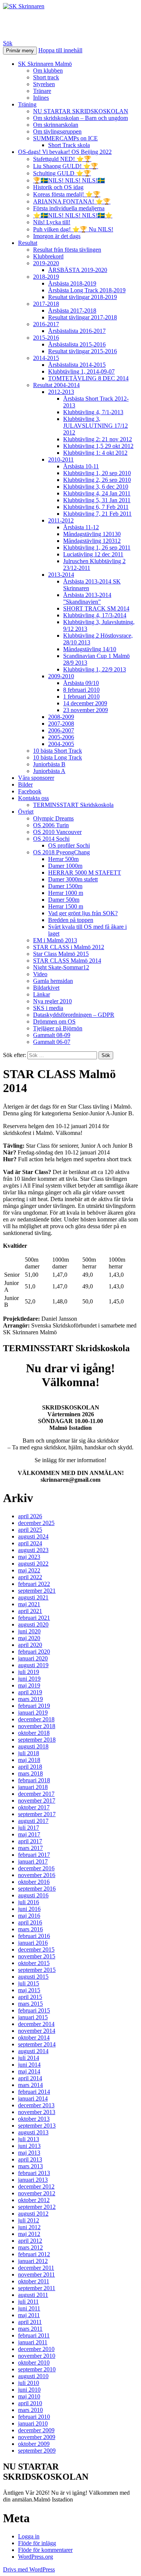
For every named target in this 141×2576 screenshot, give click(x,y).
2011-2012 (61, 520)
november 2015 (37, 1956)
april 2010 (30, 2403)
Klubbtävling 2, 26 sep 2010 (97, 480)
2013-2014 (61, 575)
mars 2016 (30, 1929)
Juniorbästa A (49, 771)
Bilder (25, 784)
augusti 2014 (33, 2051)
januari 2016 (33, 1943)
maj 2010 (29, 2396)
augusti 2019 (33, 1665)
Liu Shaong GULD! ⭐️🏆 (66, 166)
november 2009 (37, 2437)
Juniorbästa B (49, 764)
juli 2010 (29, 2383)
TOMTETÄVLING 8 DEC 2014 (88, 378)
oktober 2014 (34, 2038)
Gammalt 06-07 (52, 1042)
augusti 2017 (33, 1821)
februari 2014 (34, 2092)
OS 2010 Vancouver (57, 832)
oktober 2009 (34, 2444)
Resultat (28, 243)
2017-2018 (46, 304)
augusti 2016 (33, 1895)
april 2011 (30, 2322)
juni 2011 (29, 2308)
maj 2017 (29, 1834)
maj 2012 (29, 2234)
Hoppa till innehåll (60, 50)
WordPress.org (36, 2557)
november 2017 (37, 1801)
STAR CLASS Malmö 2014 (67, 961)
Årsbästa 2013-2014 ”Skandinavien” (87, 598)
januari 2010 (33, 2423)
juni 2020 (29, 1631)
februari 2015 (34, 2010)
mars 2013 (30, 2166)
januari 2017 (33, 1861)
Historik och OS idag (58, 187)
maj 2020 (29, 1638)
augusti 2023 (33, 1550)
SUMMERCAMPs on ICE (65, 138)
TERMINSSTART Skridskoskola (73, 805)
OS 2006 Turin (51, 825)
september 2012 (37, 2207)
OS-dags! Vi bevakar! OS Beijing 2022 (65, 152)
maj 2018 (29, 1760)
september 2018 (37, 1740)
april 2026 (30, 1516)
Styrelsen (44, 84)
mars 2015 (30, 2004)
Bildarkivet (46, 988)
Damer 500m (64, 900)
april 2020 (30, 1645)
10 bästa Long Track (58, 757)
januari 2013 (33, 2180)
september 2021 (37, 1591)
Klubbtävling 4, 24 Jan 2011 (97, 493)
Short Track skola (69, 145)
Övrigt (26, 812)
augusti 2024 (33, 1536)
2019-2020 (46, 263)
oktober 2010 (34, 2363)
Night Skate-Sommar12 (61, 967)
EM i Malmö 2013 (55, 940)
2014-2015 (46, 358)
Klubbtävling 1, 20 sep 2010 (97, 473)
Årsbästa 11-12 (81, 527)
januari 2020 (33, 1658)
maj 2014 (29, 2071)
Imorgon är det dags (57, 236)
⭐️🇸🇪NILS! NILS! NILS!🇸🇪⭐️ (73, 215)
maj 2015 (29, 1990)
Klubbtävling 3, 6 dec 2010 (96, 487)
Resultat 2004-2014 (56, 385)
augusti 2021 (33, 1597)
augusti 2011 (33, 2295)
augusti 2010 (33, 2376)
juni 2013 (29, 2146)
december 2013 (36, 2105)
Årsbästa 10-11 (81, 466)
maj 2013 (29, 2153)
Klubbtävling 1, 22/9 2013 (95, 669)
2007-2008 (61, 724)
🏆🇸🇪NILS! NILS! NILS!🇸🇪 (69, 180)
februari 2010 (34, 2417)
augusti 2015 (33, 1977)
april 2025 (30, 1530)
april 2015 (30, 1997)
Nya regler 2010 (52, 1001)
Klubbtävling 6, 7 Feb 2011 (96, 507)
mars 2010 (30, 2410)
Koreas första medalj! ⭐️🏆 (67, 194)
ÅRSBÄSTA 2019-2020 (78, 270)
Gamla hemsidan (53, 981)
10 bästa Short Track (58, 751)
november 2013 (37, 2112)
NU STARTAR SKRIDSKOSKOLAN (81, 111)
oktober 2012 (34, 2200)
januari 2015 (33, 2017)
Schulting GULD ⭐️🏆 (62, 173)
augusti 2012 (33, 2214)
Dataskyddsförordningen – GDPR (74, 1015)
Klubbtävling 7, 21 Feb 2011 (97, 514)
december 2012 (36, 2186)
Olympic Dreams (53, 818)
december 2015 (36, 1949)
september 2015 (37, 1970)
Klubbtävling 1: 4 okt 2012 (95, 453)
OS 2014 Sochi (51, 839)
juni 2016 (29, 1909)
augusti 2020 (33, 1624)
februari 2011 (34, 2335)
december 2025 (36, 1523)
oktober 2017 (34, 1807)
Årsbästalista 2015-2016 (77, 344)
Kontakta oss (33, 798)
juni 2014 (29, 2065)
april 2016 (30, 1922)
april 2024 (30, 1543)
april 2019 (30, 1692)
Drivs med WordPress (29, 2569)
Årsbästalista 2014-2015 (77, 365)
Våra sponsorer (36, 778)
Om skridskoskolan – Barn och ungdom (80, 118)
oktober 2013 (34, 2119)
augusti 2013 (33, 2132)
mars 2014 (30, 2085)
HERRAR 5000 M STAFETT (85, 873)
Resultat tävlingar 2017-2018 (83, 317)
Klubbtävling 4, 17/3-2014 (95, 615)
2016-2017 (46, 324)
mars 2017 (30, 1848)
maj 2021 (29, 1604)
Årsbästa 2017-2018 (72, 311)
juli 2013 (29, 2139)
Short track (46, 77)
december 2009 (36, 2430)
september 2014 (37, 2044)
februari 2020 (34, 1652)
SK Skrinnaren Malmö (45, 64)
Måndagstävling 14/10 (90, 649)
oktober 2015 (34, 1963)
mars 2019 (30, 1699)
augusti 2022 (33, 1564)
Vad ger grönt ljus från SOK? (83, 913)
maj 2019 (29, 1685)
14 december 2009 (85, 703)
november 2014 (37, 2031)
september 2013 (37, 2126)
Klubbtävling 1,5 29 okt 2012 (98, 446)
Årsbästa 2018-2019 (72, 283)
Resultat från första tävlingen (67, 250)
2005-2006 (61, 737)
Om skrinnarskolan (56, 125)
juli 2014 (29, 2058)
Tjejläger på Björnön (58, 1028)
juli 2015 (29, 1983)
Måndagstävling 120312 (92, 541)
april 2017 (30, 1841)
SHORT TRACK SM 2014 (96, 608)
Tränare (42, 91)
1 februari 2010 (81, 696)
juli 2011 (28, 2302)
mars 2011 (30, 2329)
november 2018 (37, 1726)
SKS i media (48, 1008)
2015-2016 (46, 338)
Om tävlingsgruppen (57, 131)
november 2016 (37, 1875)
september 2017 (37, 1814)
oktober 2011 (34, 2281)
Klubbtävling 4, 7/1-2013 (93, 412)
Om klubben (48, 71)
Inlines (41, 98)
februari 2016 (34, 1936)
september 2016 (37, 1889)
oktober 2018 (34, 1733)
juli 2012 (29, 2220)
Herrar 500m (63, 859)
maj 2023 (29, 1557)
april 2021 (30, 1611)
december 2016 (36, 1868)
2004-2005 (61, 744)
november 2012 (37, 2193)
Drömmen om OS (54, 1021)
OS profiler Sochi (69, 845)
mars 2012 (30, 2247)
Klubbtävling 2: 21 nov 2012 (98, 439)
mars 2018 (30, 1773)
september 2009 (37, 2451)
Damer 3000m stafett (73, 879)
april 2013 (30, 2159)
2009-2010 (61, 676)
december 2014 (36, 2024)
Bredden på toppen (71, 920)
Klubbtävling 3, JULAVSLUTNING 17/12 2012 (96, 426)
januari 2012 (33, 2261)
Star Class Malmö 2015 (61, 954)
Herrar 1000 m (66, 893)
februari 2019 (34, 1706)
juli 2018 (29, 1753)
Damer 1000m (65, 866)
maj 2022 (29, 1570)
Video (40, 974)
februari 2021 (34, 1618)
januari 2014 (33, 2098)
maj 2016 (29, 1916)
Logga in (29, 2536)
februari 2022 (34, 1584)
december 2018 (36, 1719)
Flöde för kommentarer (45, 2550)
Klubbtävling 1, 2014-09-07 (81, 371)
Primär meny (20, 51)
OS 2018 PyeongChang (61, 852)
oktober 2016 (34, 1882)
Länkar (42, 994)
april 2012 (30, 2241)
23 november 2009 (86, 710)
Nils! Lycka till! (52, 222)
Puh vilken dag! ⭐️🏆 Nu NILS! (73, 229)
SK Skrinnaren (42, 24)
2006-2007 (61, 730)
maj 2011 (29, 2315)
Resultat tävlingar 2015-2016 (83, 351)
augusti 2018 (33, 1746)
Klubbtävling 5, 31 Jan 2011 (97, 500)
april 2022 (30, 1577)
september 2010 (37, 2369)
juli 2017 (29, 1828)
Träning (27, 104)
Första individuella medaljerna (69, 208)
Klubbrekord (48, 256)
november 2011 (36, 2275)
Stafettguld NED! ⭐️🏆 (62, 159)
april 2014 (30, 2078)
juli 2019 (29, 1672)
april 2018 (30, 1767)
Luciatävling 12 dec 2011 (93, 554)
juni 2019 (29, 1679)
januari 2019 (33, 1713)
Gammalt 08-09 (52, 1035)
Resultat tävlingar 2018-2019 (83, 297)
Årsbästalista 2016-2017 (77, 331)
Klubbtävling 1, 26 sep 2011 (97, 548)
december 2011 (36, 2268)
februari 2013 (34, 2173)
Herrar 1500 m (66, 906)
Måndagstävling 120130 (92, 534)
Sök (8, 43)
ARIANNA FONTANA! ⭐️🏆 (72, 201)
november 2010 (37, 2356)
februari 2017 (34, 1855)
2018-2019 (46, 277)
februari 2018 (34, 1780)
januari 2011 (33, 2342)
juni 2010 (29, 2390)
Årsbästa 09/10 (81, 683)
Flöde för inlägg (37, 2543)
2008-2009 (61, 717)
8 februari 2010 (81, 690)
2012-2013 (61, 392)
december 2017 (36, 1794)
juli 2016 (29, 1902)
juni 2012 (29, 2227)
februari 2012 (34, 2254)
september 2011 (37, 2288)
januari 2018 (33, 1787)
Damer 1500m (65, 886)
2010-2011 (61, 459)
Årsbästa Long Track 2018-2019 (87, 290)
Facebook (30, 791)
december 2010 (36, 2349)
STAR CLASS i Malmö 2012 (69, 947)
